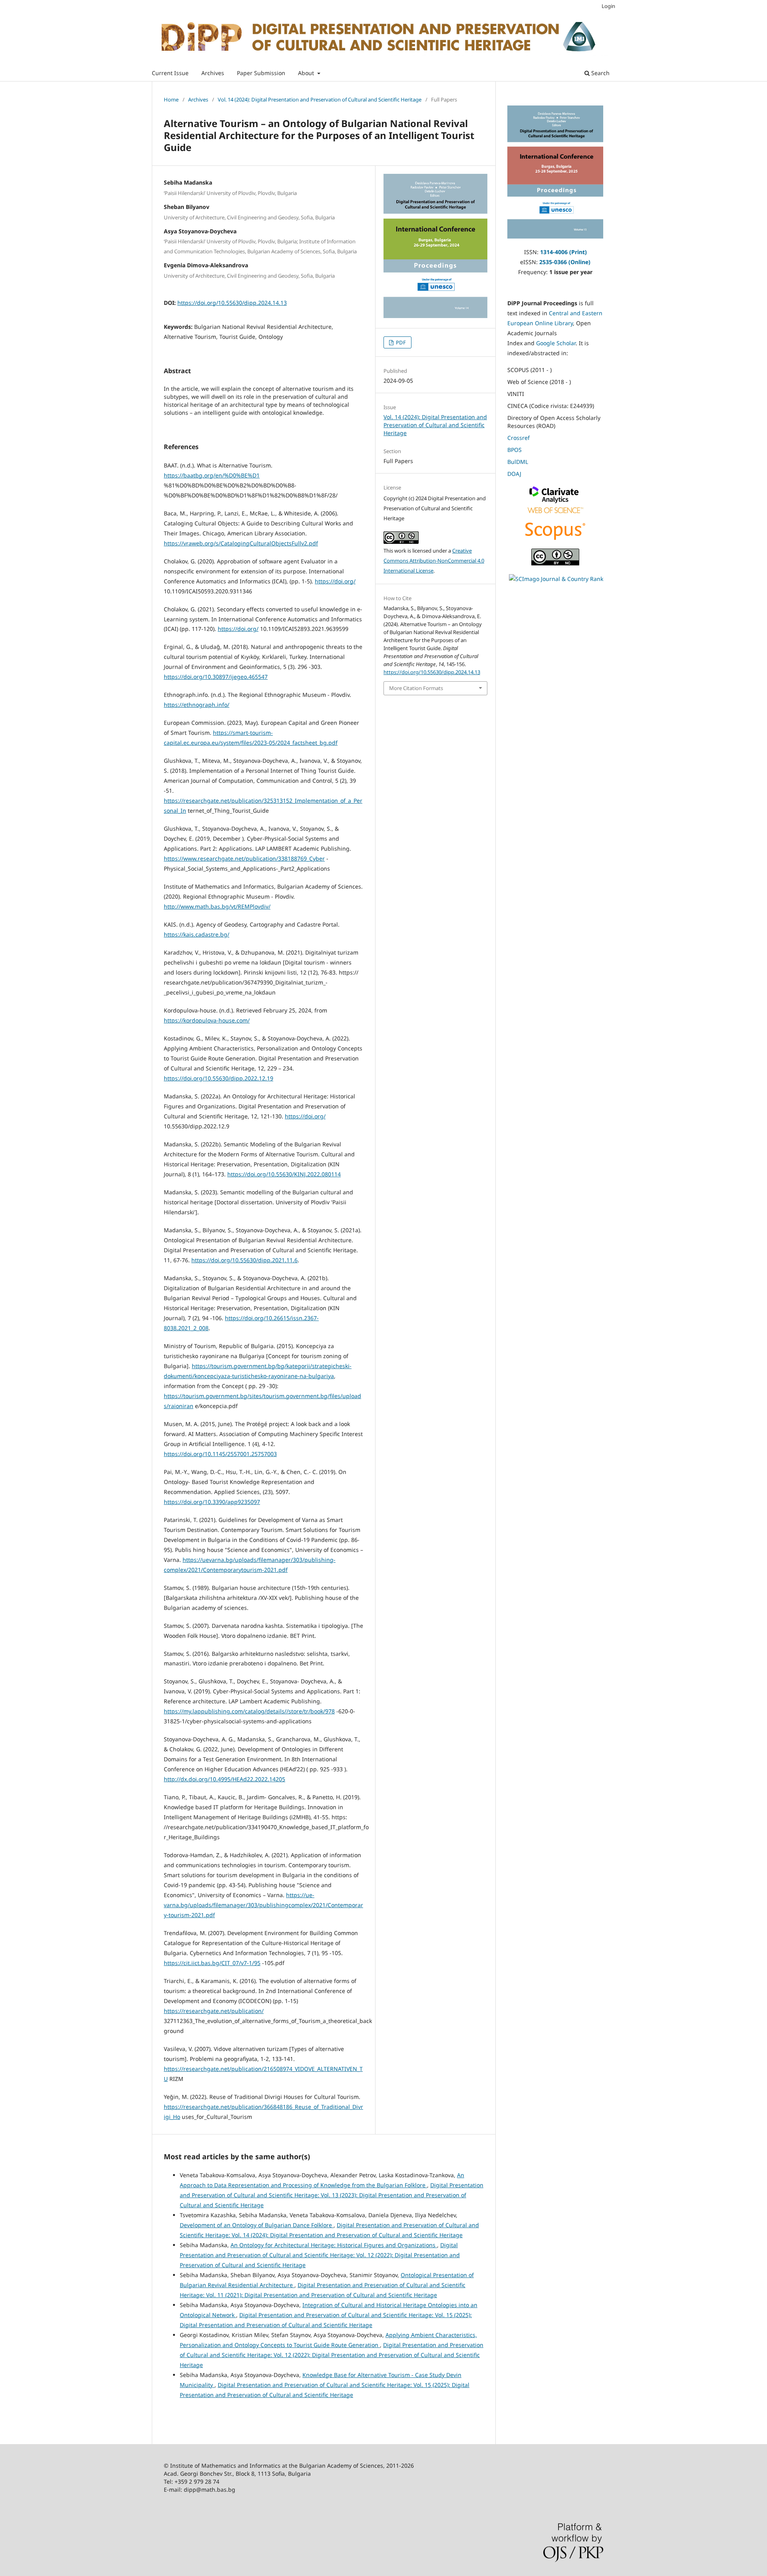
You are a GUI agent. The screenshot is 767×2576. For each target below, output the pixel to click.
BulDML (518, 462)
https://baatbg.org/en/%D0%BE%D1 (212, 475)
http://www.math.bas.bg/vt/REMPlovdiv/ (217, 906)
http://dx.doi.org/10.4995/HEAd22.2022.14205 (225, 1779)
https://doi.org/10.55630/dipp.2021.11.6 (244, 1260)
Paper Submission (261, 73)
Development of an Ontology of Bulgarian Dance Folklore (257, 2225)
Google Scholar (556, 343)
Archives (213, 73)
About (307, 73)
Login (608, 6)
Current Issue (170, 73)
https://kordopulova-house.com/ (207, 1020)
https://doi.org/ (335, 581)
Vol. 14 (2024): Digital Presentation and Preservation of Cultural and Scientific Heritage (320, 99)
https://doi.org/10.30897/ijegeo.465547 (216, 677)
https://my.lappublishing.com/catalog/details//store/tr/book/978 (249, 1711)
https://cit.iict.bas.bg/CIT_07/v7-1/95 (212, 1963)
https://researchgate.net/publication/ (214, 2011)
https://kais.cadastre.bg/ (197, 934)
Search (600, 73)
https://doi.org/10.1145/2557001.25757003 (220, 1454)
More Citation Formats (416, 688)
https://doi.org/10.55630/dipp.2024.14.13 (232, 303)
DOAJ (514, 474)
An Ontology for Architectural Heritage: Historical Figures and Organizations (334, 2245)
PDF (400, 342)
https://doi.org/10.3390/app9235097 (212, 1502)
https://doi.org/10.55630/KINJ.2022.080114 (284, 1174)
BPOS (515, 450)
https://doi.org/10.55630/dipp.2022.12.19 (219, 1078)
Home (171, 99)
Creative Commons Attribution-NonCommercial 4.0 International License (434, 561)
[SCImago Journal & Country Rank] (556, 579)
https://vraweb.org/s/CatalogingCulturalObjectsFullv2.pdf (241, 543)
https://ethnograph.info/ (197, 705)
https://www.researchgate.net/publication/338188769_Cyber (244, 858)
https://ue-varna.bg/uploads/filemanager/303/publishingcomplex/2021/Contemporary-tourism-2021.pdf (263, 1905)
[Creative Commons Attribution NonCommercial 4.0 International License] (555, 563)
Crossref (519, 438)
